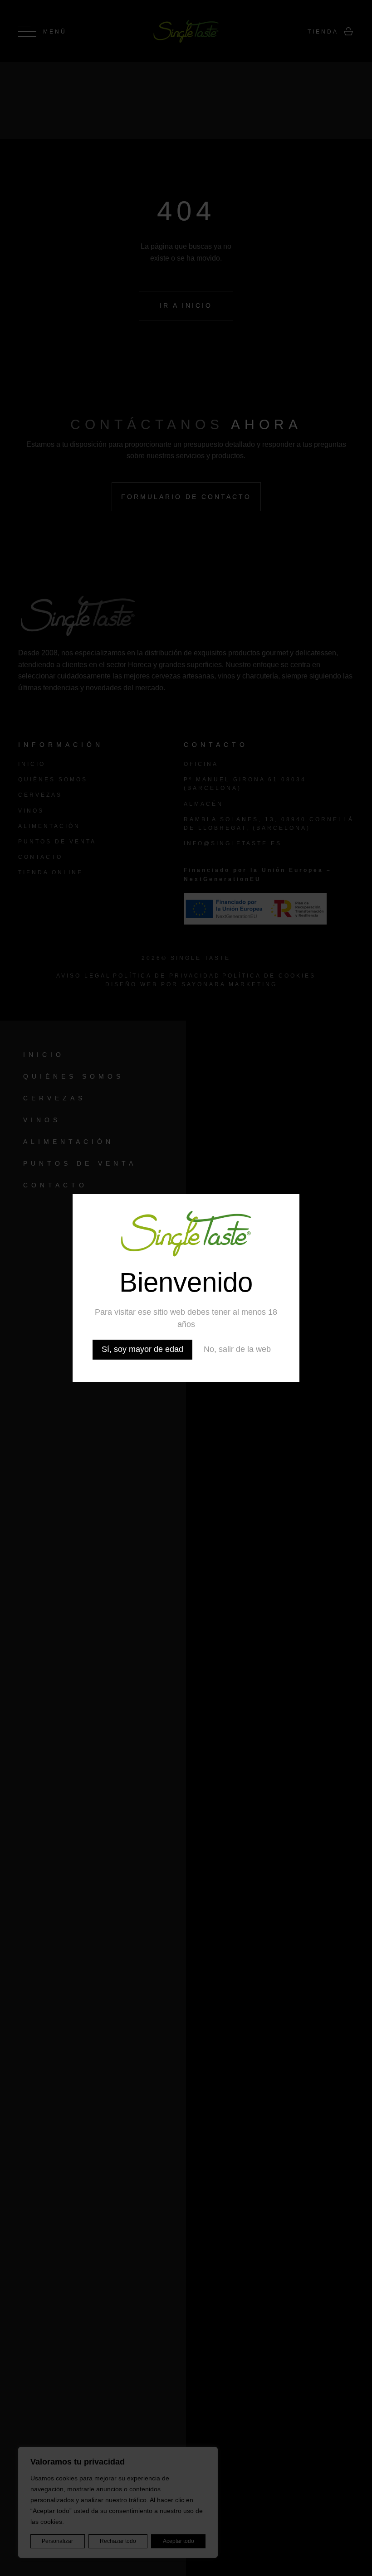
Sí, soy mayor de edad (142, 1349)
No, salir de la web (237, 1349)
